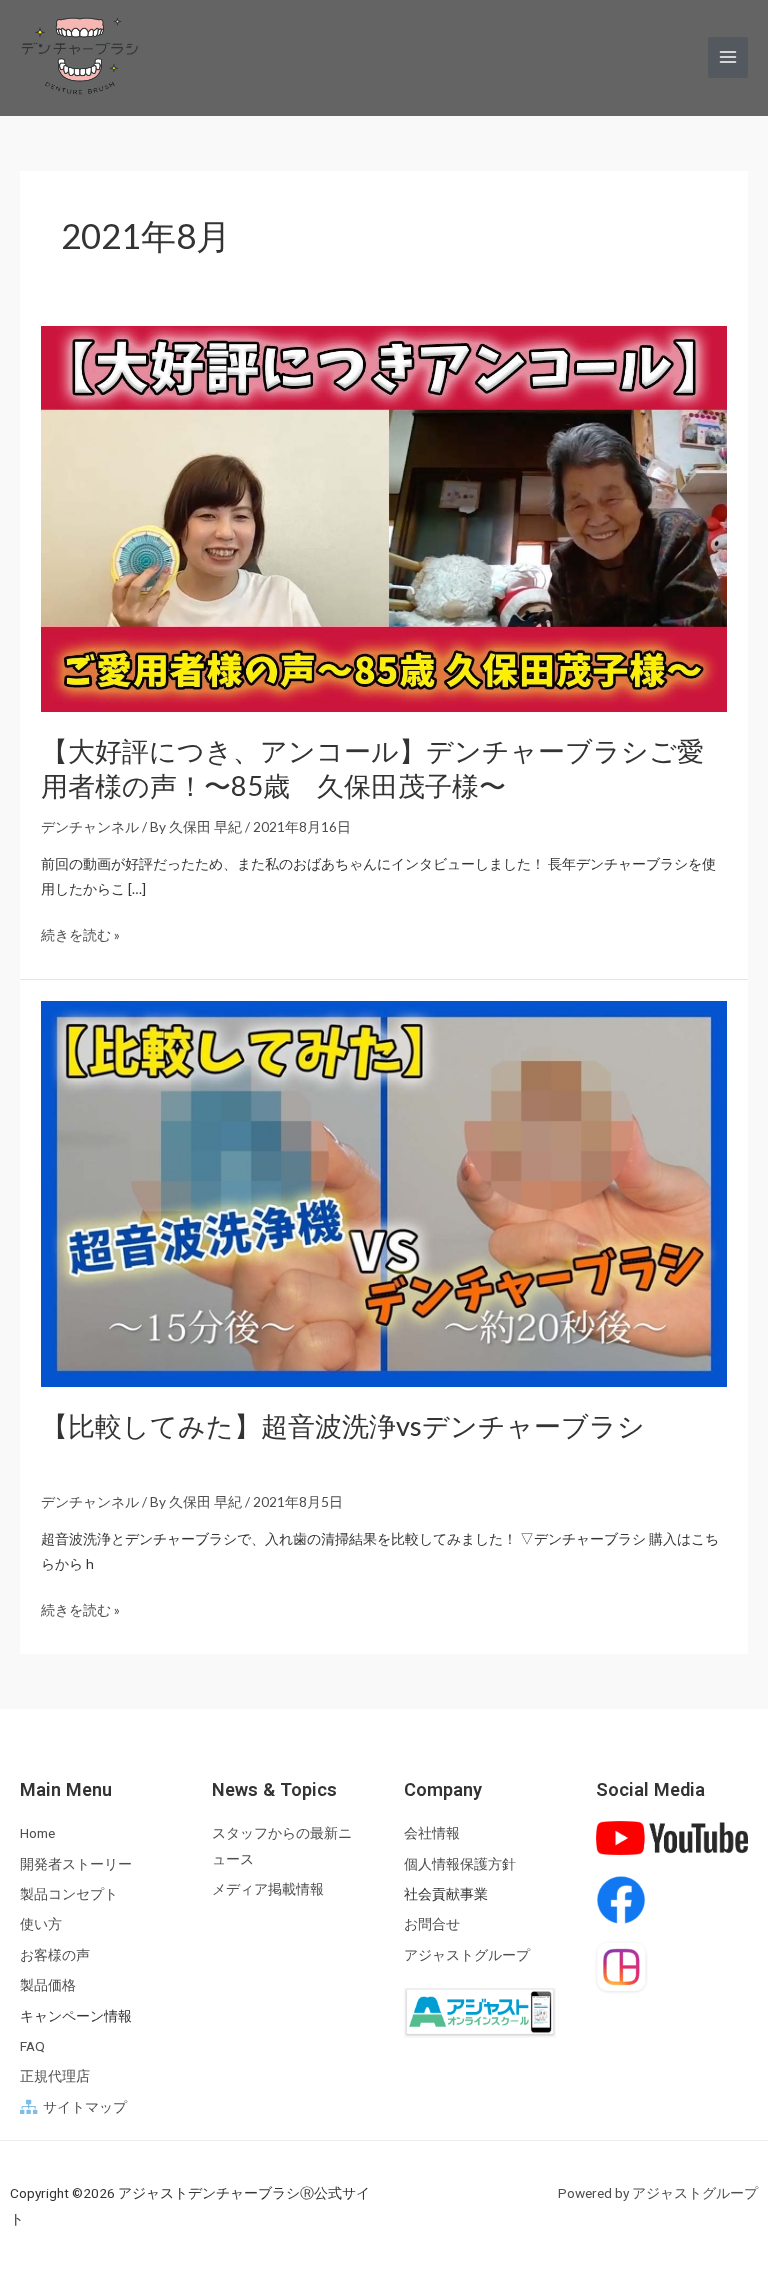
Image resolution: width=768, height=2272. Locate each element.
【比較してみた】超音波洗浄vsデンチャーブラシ (343, 1425)
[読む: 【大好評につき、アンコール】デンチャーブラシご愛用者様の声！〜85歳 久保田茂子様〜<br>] (384, 516)
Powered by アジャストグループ (658, 2193)
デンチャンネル (90, 826)
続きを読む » (80, 934)
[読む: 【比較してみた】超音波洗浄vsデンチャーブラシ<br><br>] (384, 1191)
